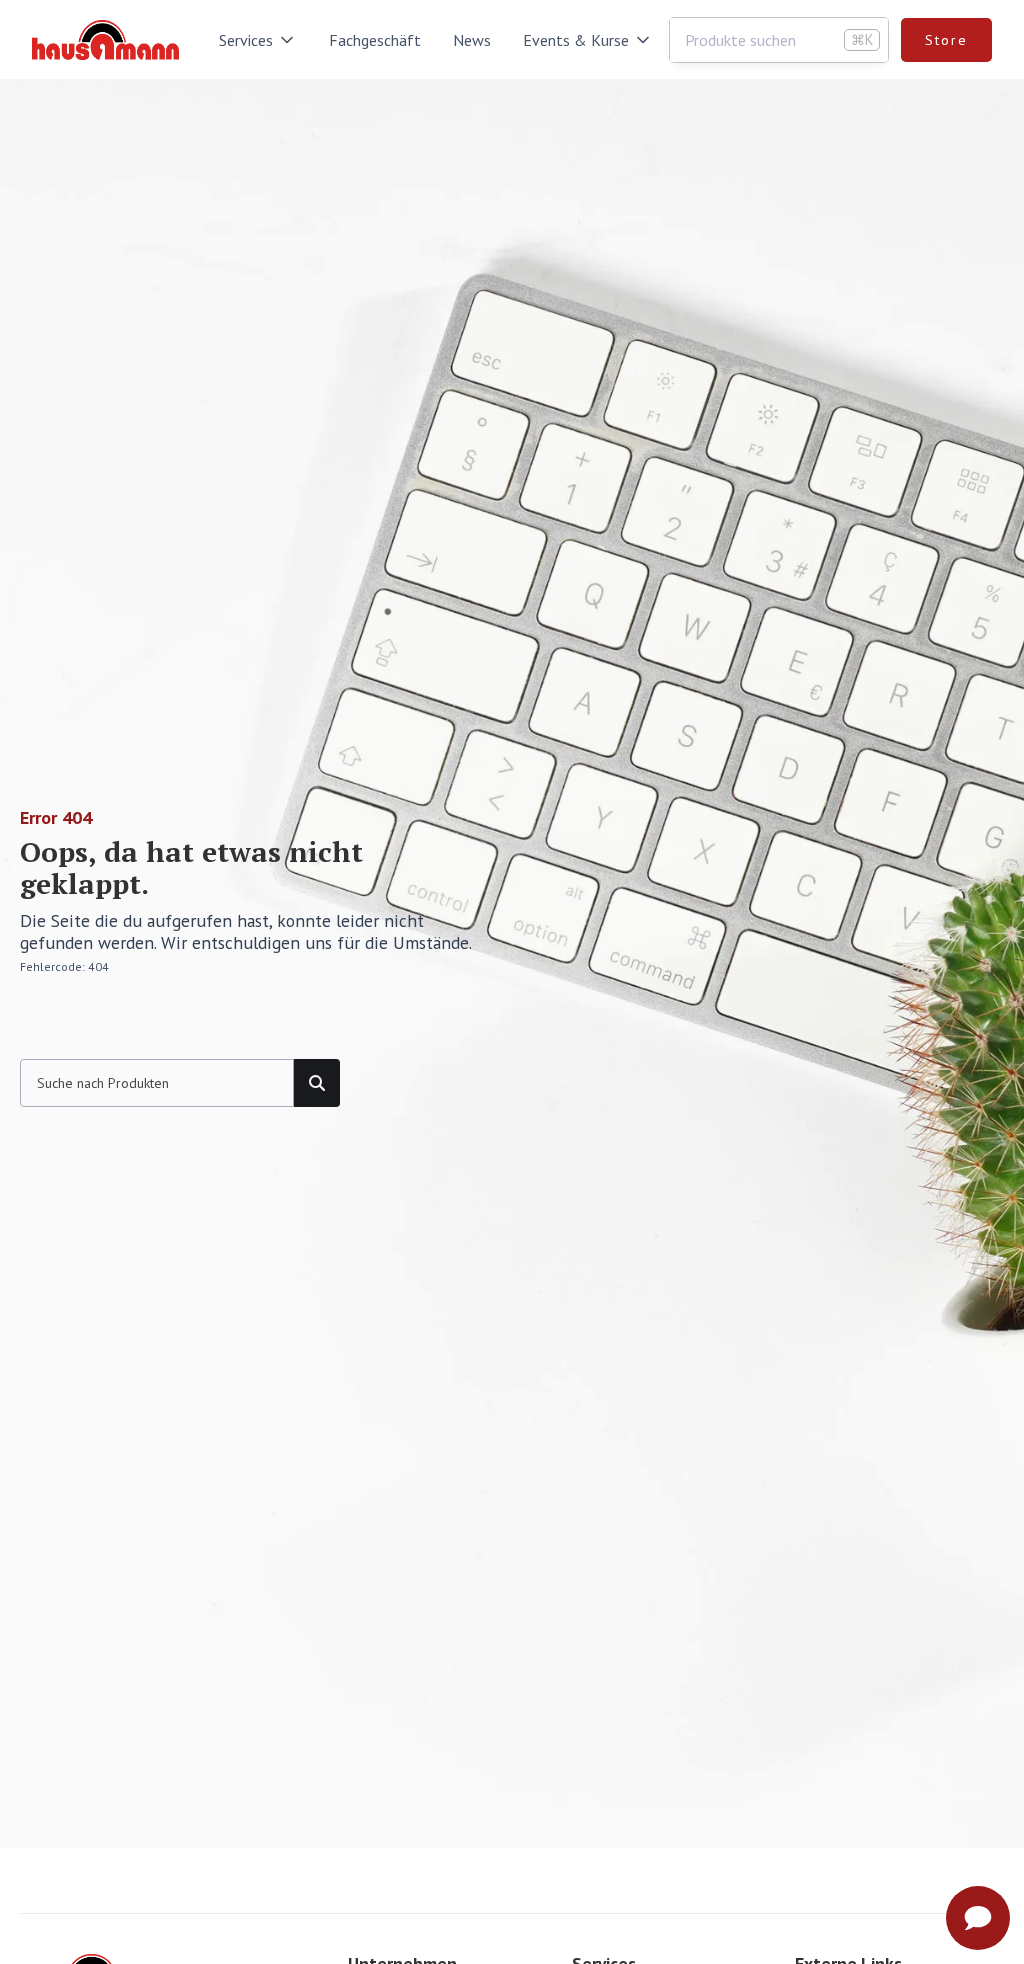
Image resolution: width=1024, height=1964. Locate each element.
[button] (258, 40)
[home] (105, 40)
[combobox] (779, 40)
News (472, 40)
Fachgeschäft (375, 40)
